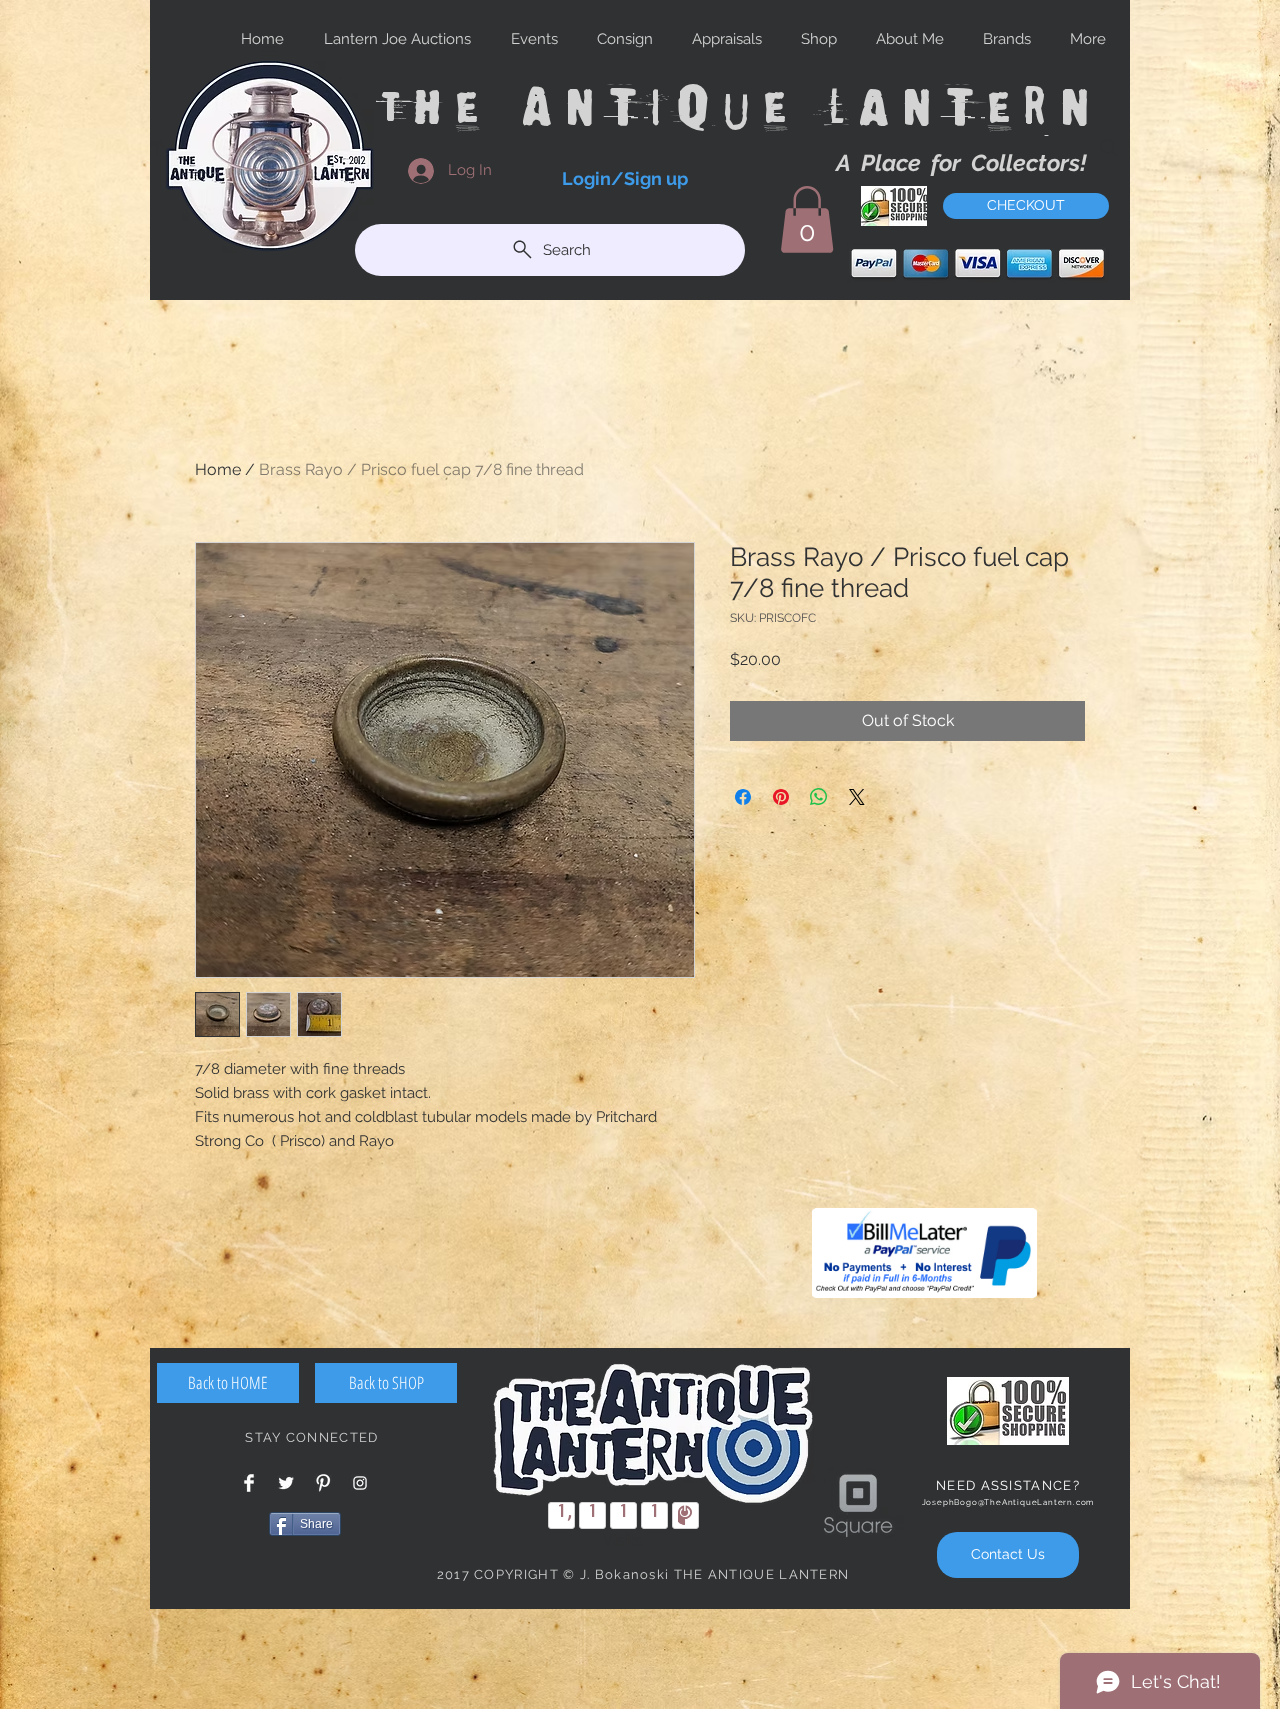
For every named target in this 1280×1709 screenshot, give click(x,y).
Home (218, 469)
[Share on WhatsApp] (819, 797)
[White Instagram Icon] (360, 1483)
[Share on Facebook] (743, 797)
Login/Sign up (625, 178)
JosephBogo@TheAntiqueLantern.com (1008, 1502)
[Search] (1109, 148)
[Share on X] (857, 797)
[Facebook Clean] (249, 1483)
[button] (807, 219)
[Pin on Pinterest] (781, 797)
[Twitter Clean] (286, 1483)
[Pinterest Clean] (323, 1483)
